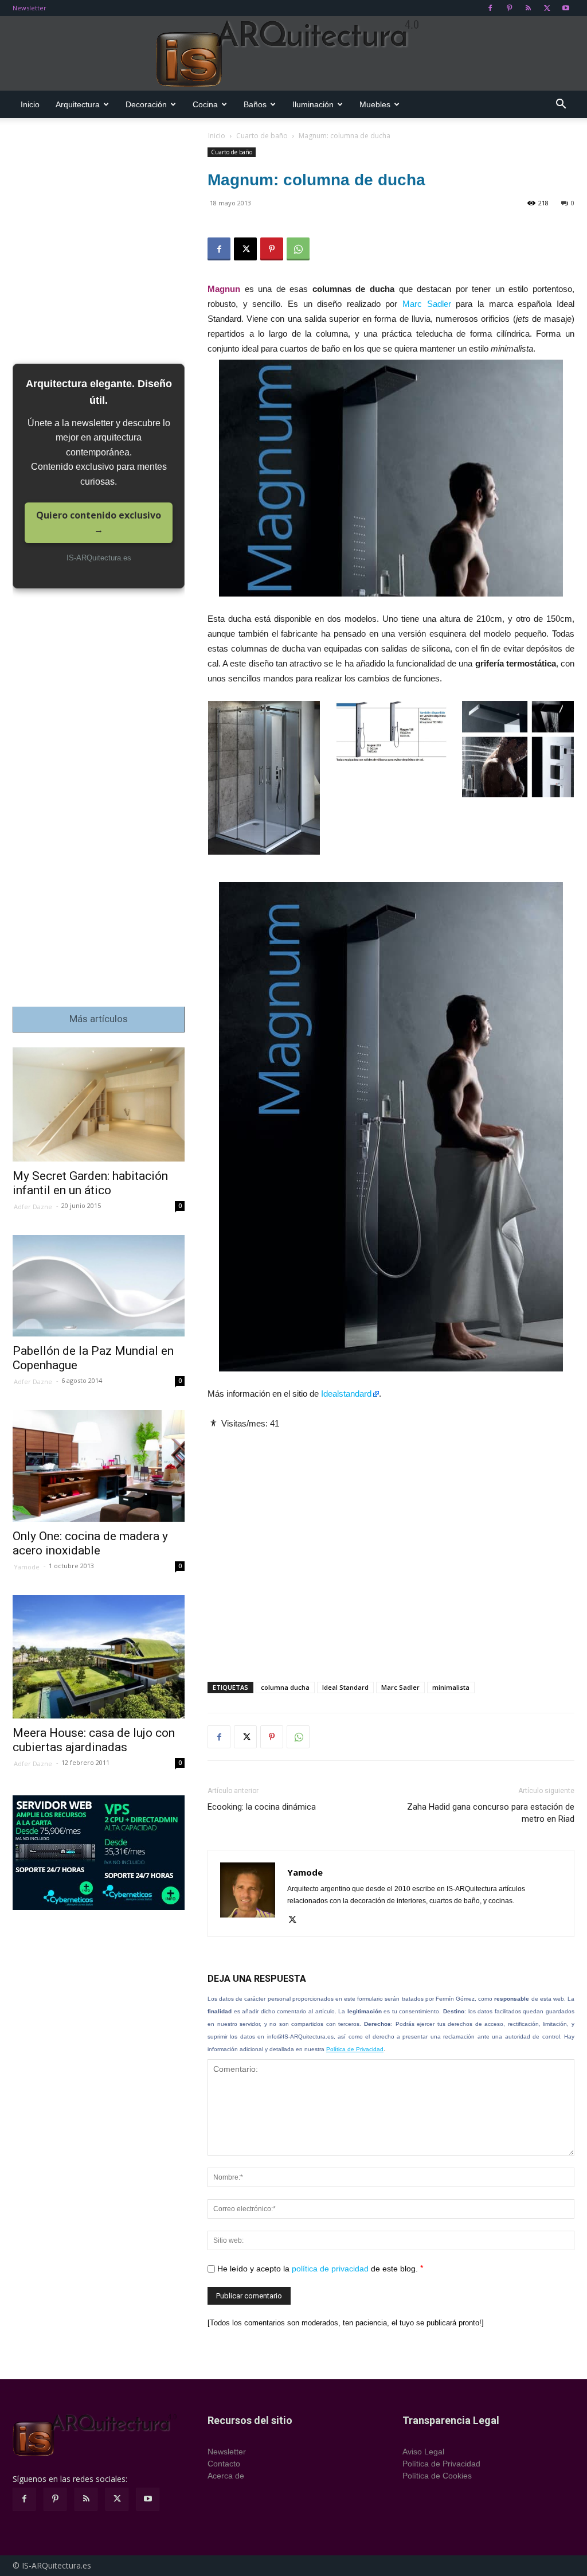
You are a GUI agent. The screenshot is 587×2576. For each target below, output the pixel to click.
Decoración (146, 104)
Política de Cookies (437, 2476)
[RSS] (528, 8)
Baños (255, 104)
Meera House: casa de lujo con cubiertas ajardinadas (94, 1740)
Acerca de (226, 2476)
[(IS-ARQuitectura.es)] (293, 54)
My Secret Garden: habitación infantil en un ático (90, 1183)
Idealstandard (346, 1394)
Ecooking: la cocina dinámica (262, 1807)
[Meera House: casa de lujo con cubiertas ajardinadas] (99, 1657)
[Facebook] (490, 8)
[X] (547, 8)
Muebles (375, 104)
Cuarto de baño (262, 136)
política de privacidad (330, 2269)
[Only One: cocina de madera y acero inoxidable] (99, 1466)
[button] (561, 105)
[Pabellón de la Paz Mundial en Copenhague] (99, 1286)
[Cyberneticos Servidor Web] (99, 1853)
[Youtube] (566, 8)
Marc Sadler (427, 304)
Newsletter (30, 8)
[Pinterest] (509, 8)
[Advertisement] (391, 1546)
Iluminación (313, 104)
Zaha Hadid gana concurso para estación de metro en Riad (491, 1813)
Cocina (205, 104)
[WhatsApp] (298, 249)
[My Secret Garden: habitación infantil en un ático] (99, 1105)
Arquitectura (78, 104)
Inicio (30, 104)
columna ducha (285, 1687)
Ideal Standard (345, 1687)
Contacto (224, 2464)
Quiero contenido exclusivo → (99, 523)
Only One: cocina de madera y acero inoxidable (90, 1543)
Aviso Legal (423, 2452)
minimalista (451, 1687)
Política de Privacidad (355, 2049)
